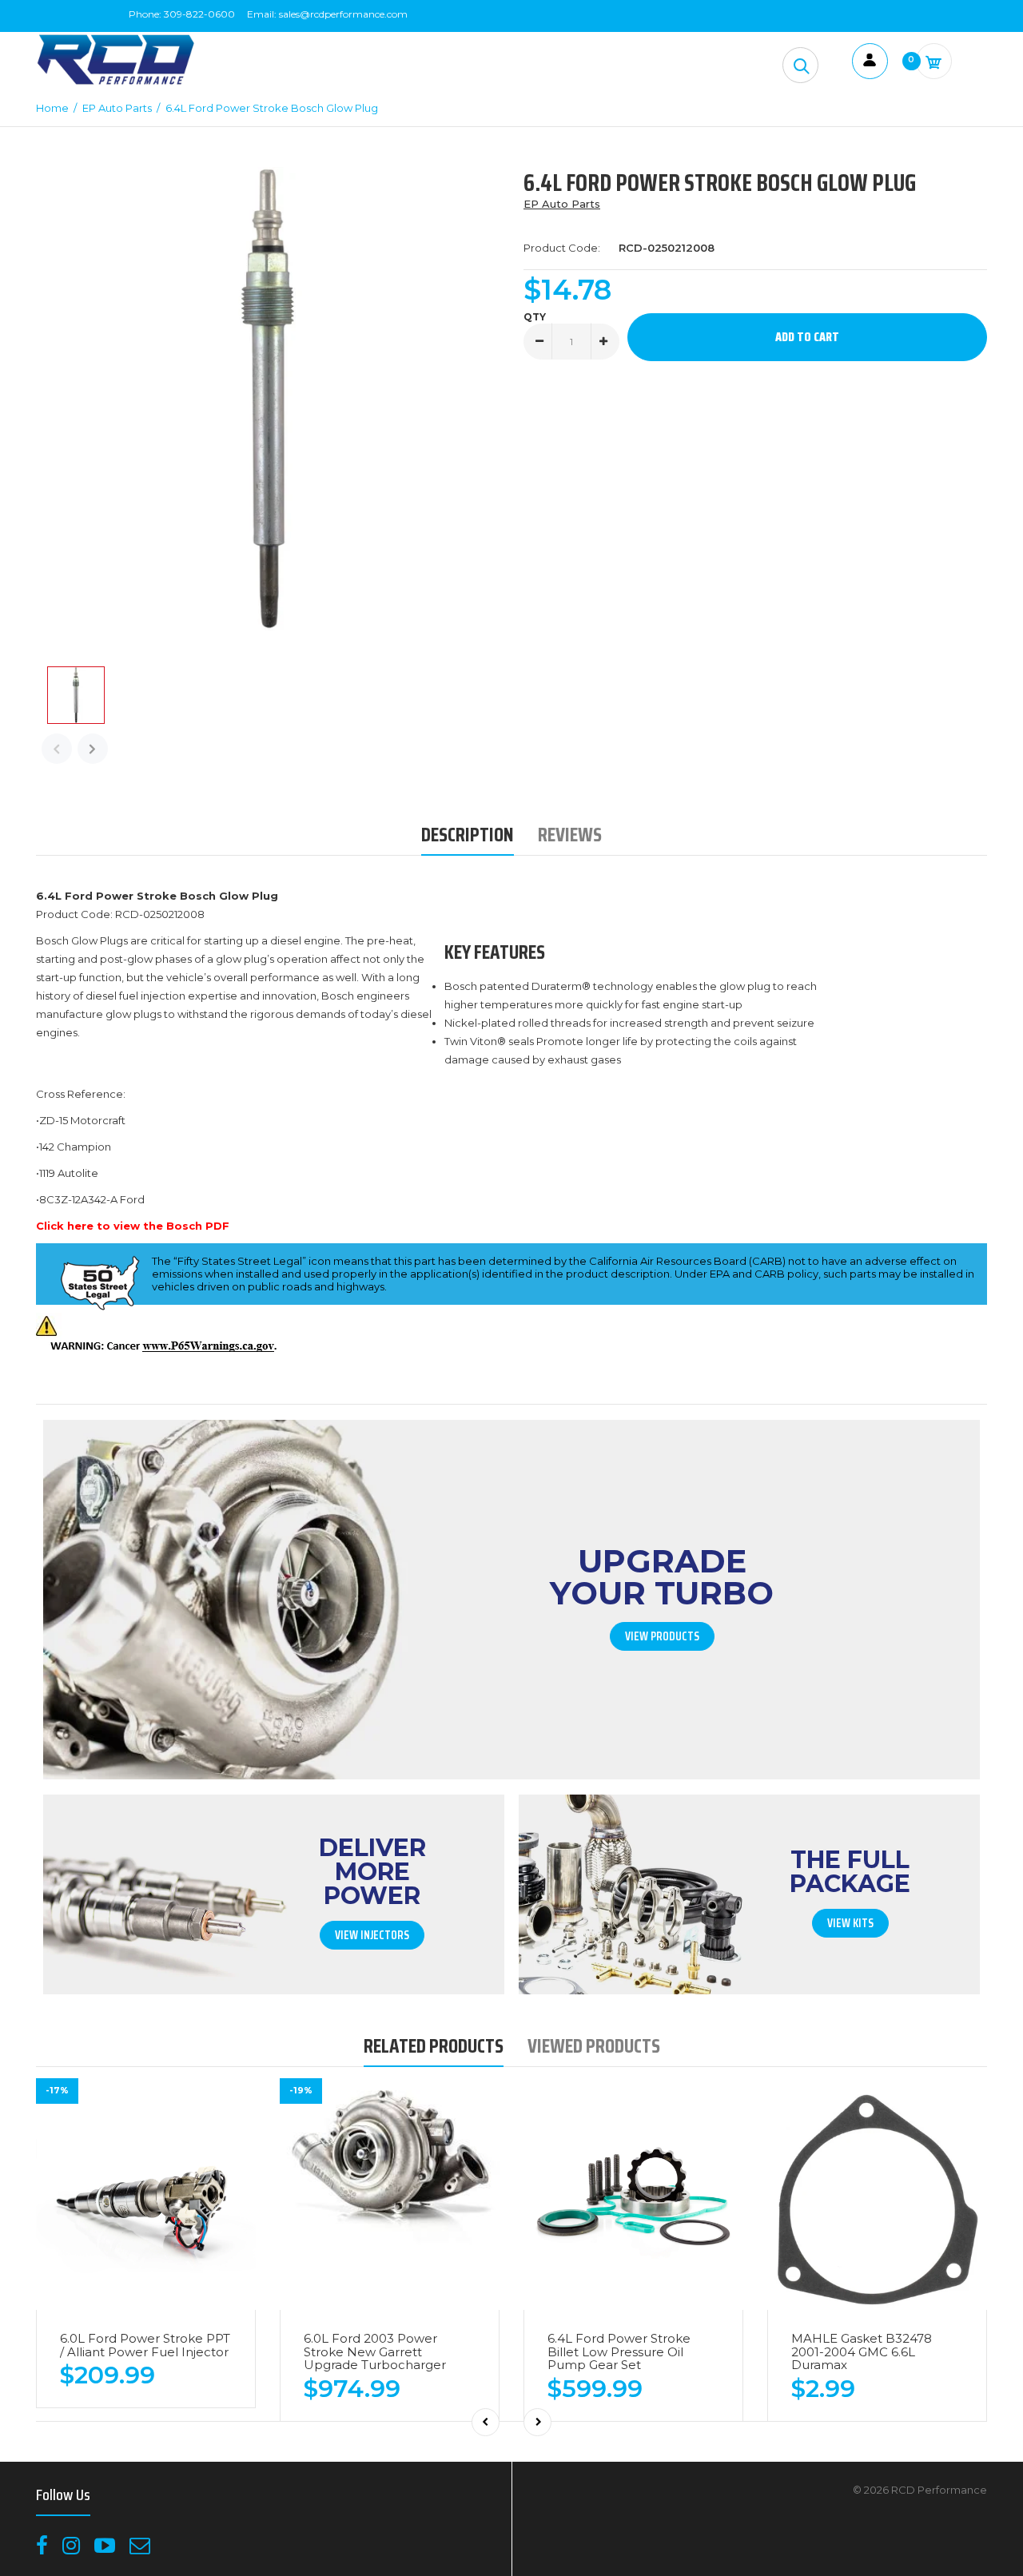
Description (468, 835)
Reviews (570, 835)
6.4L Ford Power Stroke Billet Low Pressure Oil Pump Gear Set (619, 2351)
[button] (800, 65)
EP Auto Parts (562, 204)
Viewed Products (594, 2046)
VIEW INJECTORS (372, 1935)
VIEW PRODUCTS (662, 1636)
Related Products (434, 2046)
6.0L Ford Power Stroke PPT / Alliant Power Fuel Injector (145, 2345)
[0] (934, 61)
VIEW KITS (850, 1923)
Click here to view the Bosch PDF (133, 1226)
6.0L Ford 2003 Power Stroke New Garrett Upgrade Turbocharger (375, 2351)
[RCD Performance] (116, 83)
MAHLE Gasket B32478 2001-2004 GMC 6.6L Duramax (862, 2351)
